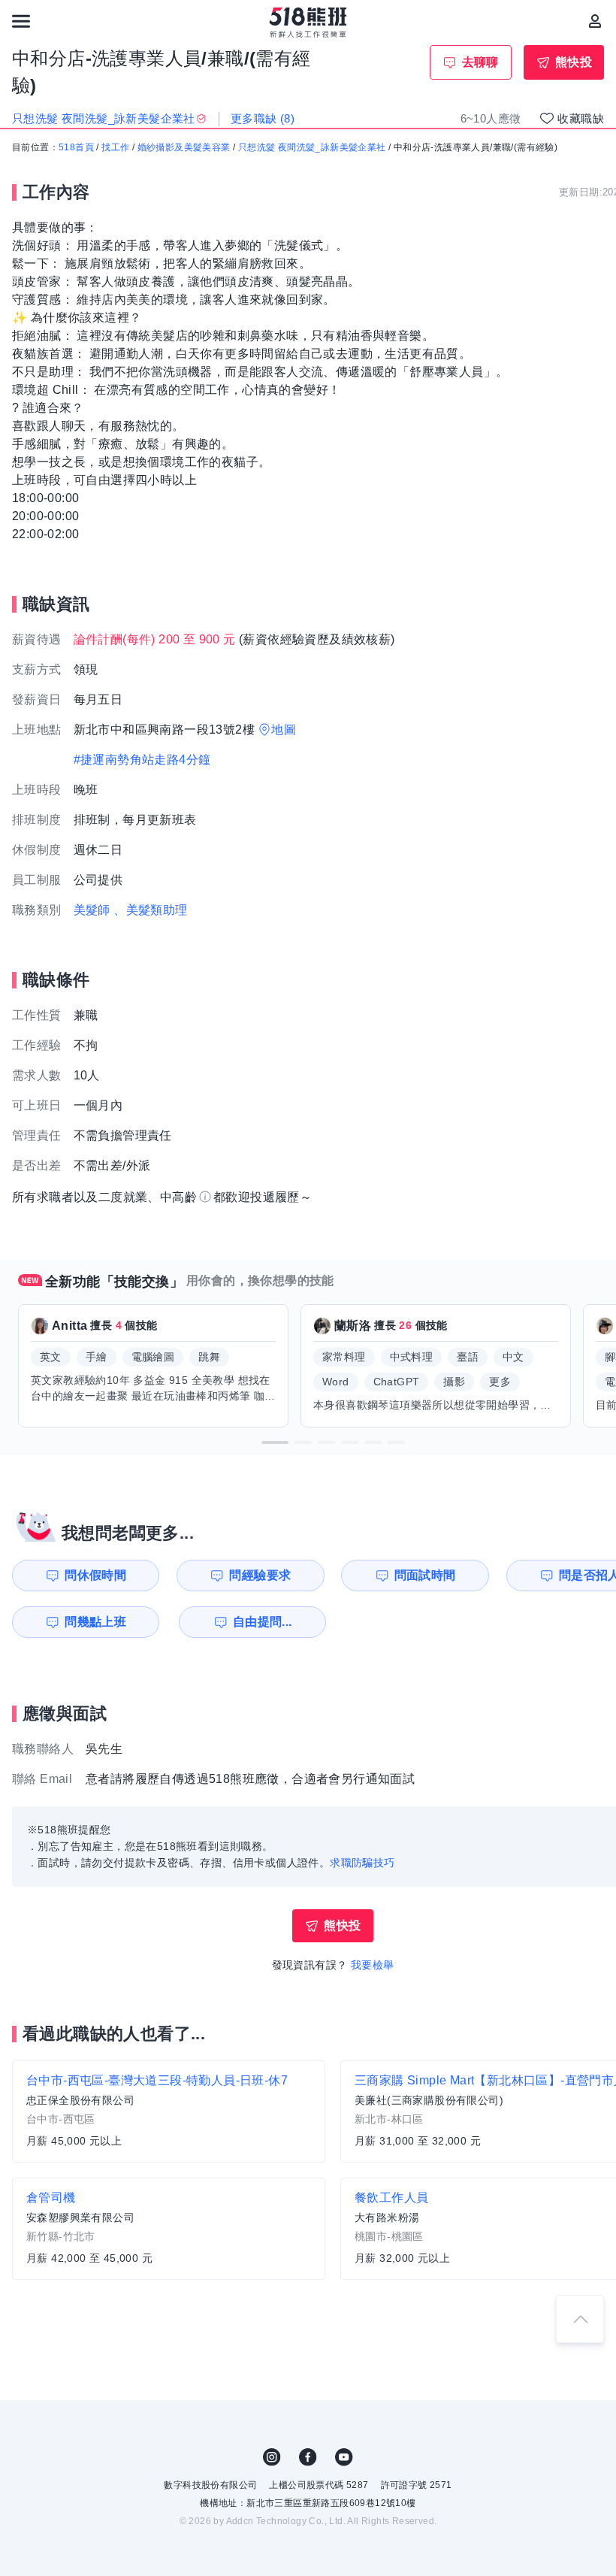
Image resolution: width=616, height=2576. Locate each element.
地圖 (284, 730)
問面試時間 (425, 1575)
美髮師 (92, 910)
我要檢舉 (373, 1965)
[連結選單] (21, 21)
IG (272, 2457)
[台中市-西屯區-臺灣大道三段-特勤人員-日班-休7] (169, 2111)
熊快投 (574, 62)
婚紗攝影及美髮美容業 (184, 147)
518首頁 (76, 147)
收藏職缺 (581, 118)
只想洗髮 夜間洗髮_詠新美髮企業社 (312, 147)
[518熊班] (308, 23)
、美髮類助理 (150, 910)
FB (308, 2457)
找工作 (115, 147)
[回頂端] (580, 2319)
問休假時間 (95, 1575)
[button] (275, 1442)
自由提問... (263, 1622)
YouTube (344, 2457)
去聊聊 (480, 62)
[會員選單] (595, 21)
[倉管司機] (169, 2229)
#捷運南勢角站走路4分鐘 (142, 760)
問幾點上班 (95, 1622)
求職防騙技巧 (362, 1863)
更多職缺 (263, 118)
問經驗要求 (260, 1575)
